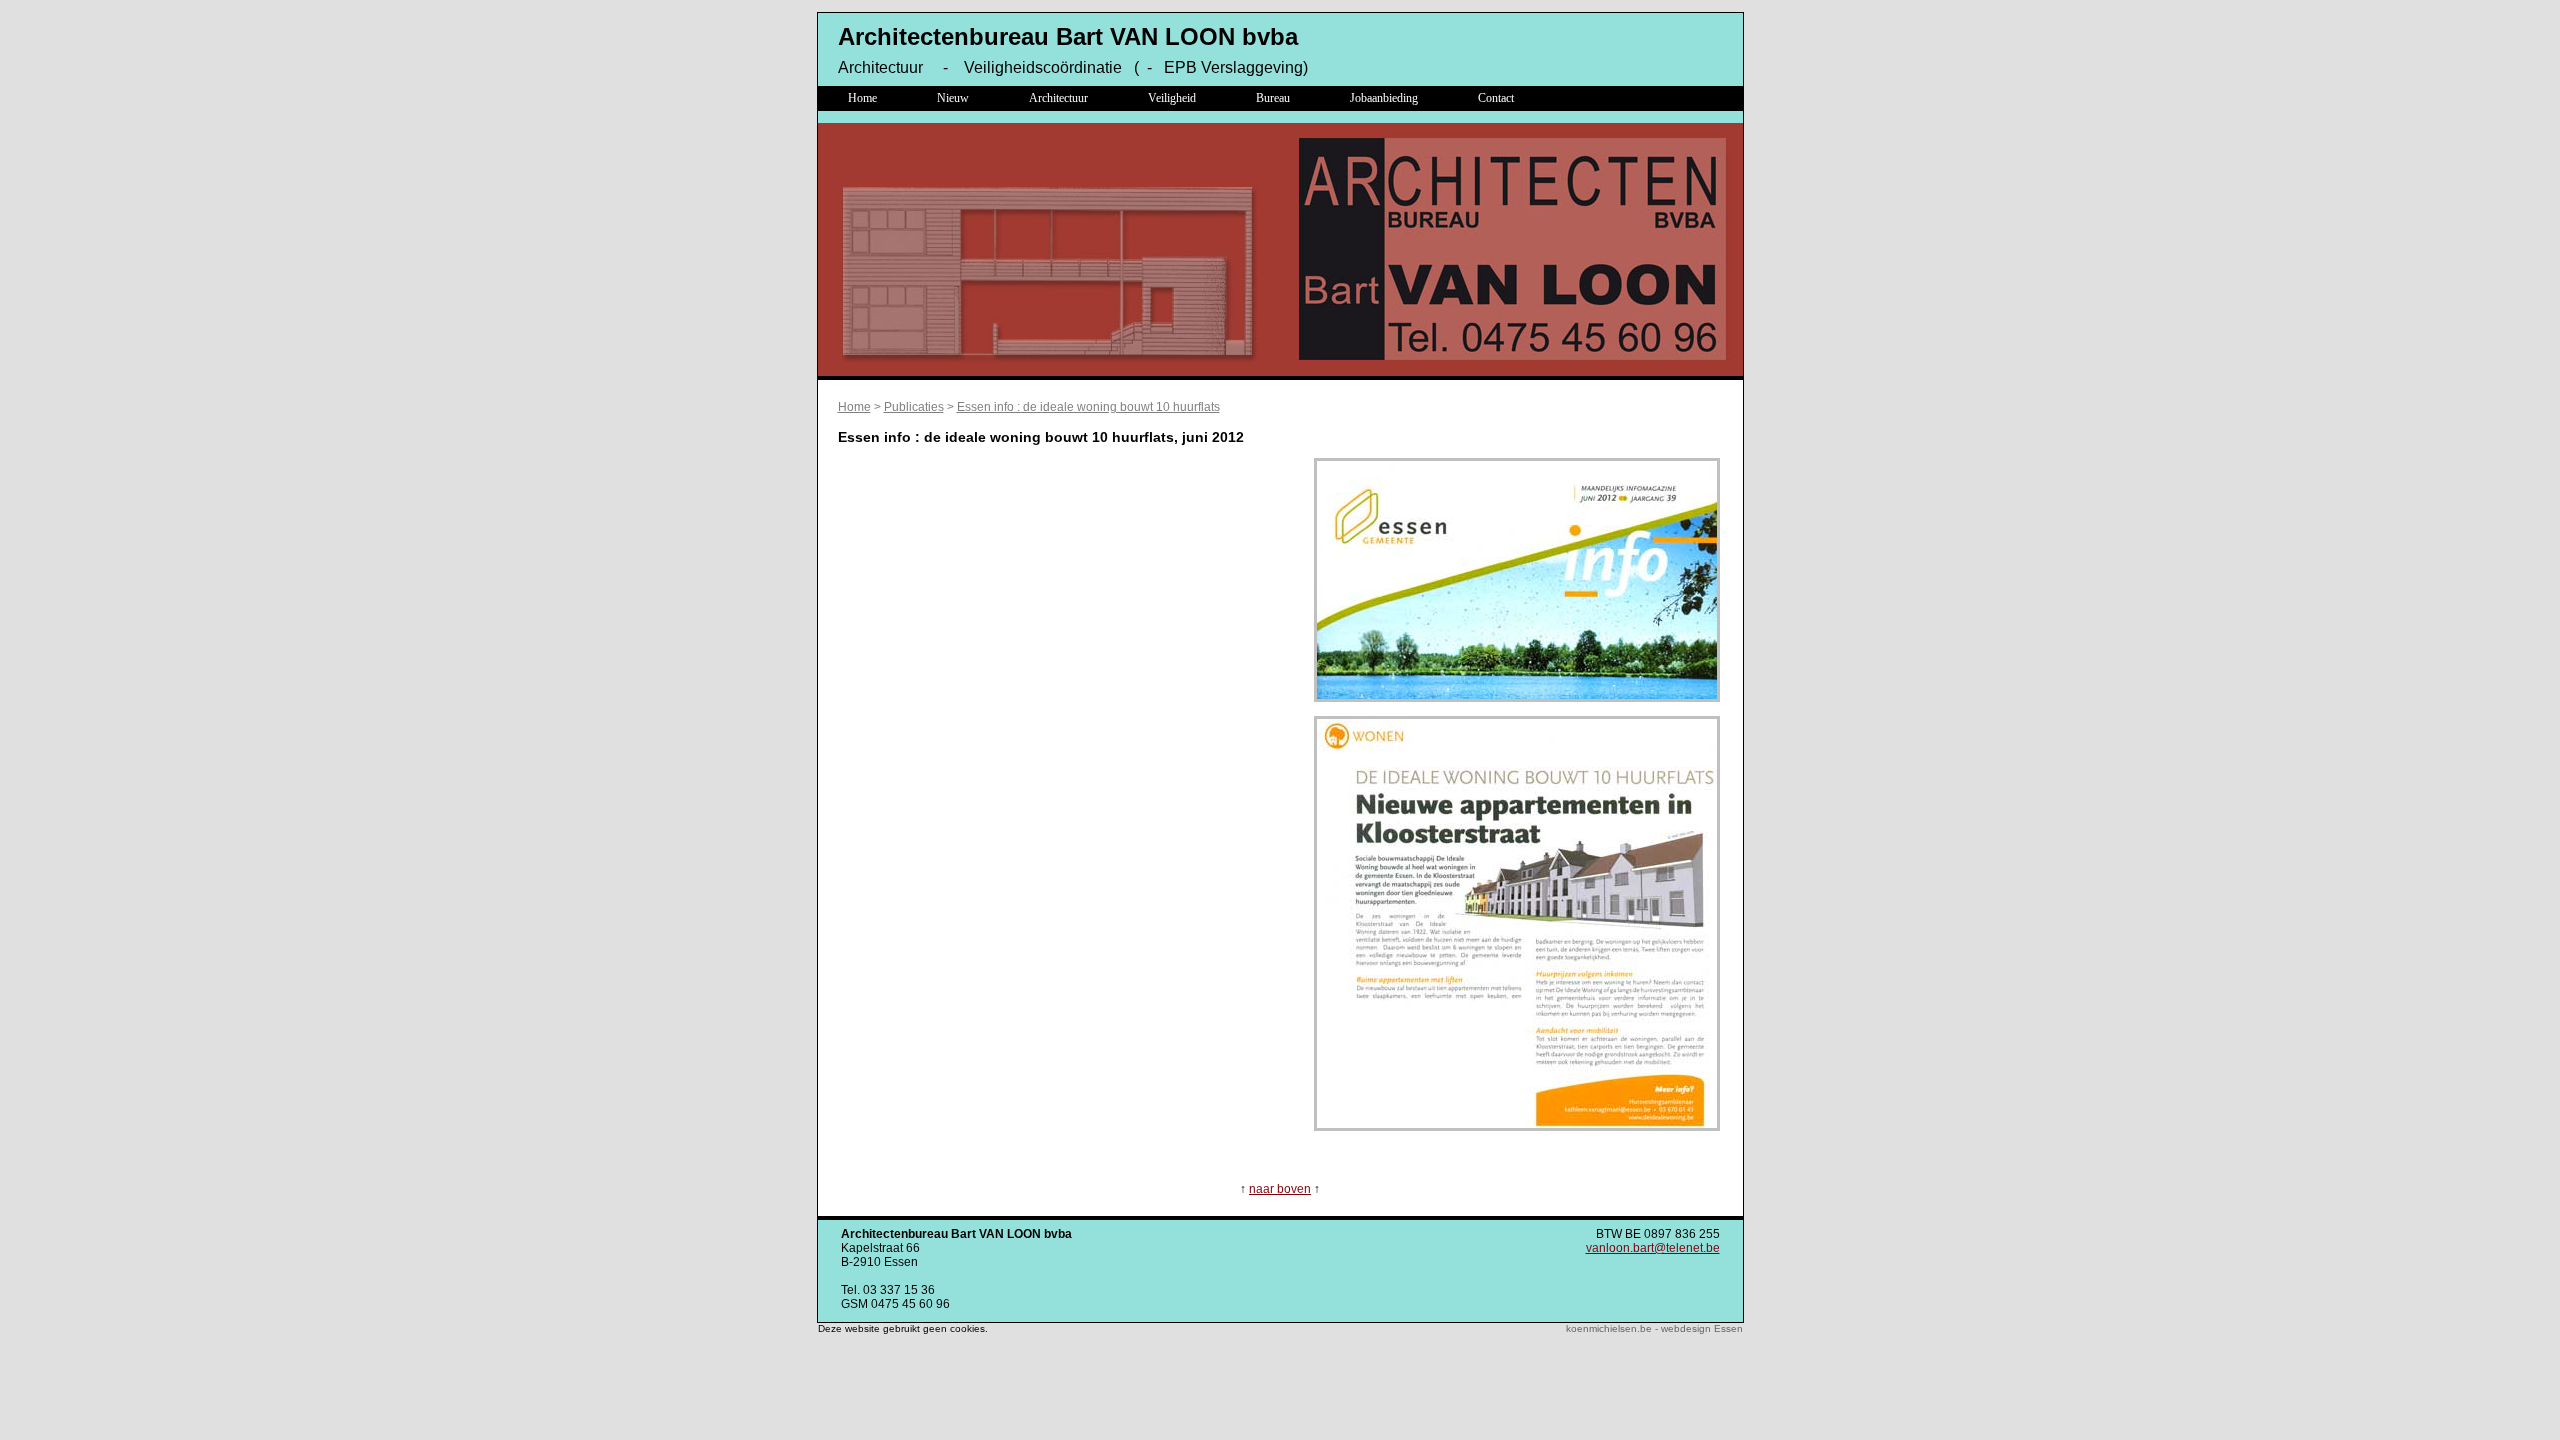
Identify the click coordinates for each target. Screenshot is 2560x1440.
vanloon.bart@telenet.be (1653, 1248)
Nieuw (953, 98)
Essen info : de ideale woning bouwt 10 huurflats (1088, 407)
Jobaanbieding (1384, 98)
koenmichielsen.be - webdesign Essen (1654, 1328)
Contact (1496, 98)
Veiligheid (1172, 98)
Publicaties (914, 407)
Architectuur (1058, 98)
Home (862, 98)
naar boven (1280, 1189)
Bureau (1273, 98)
